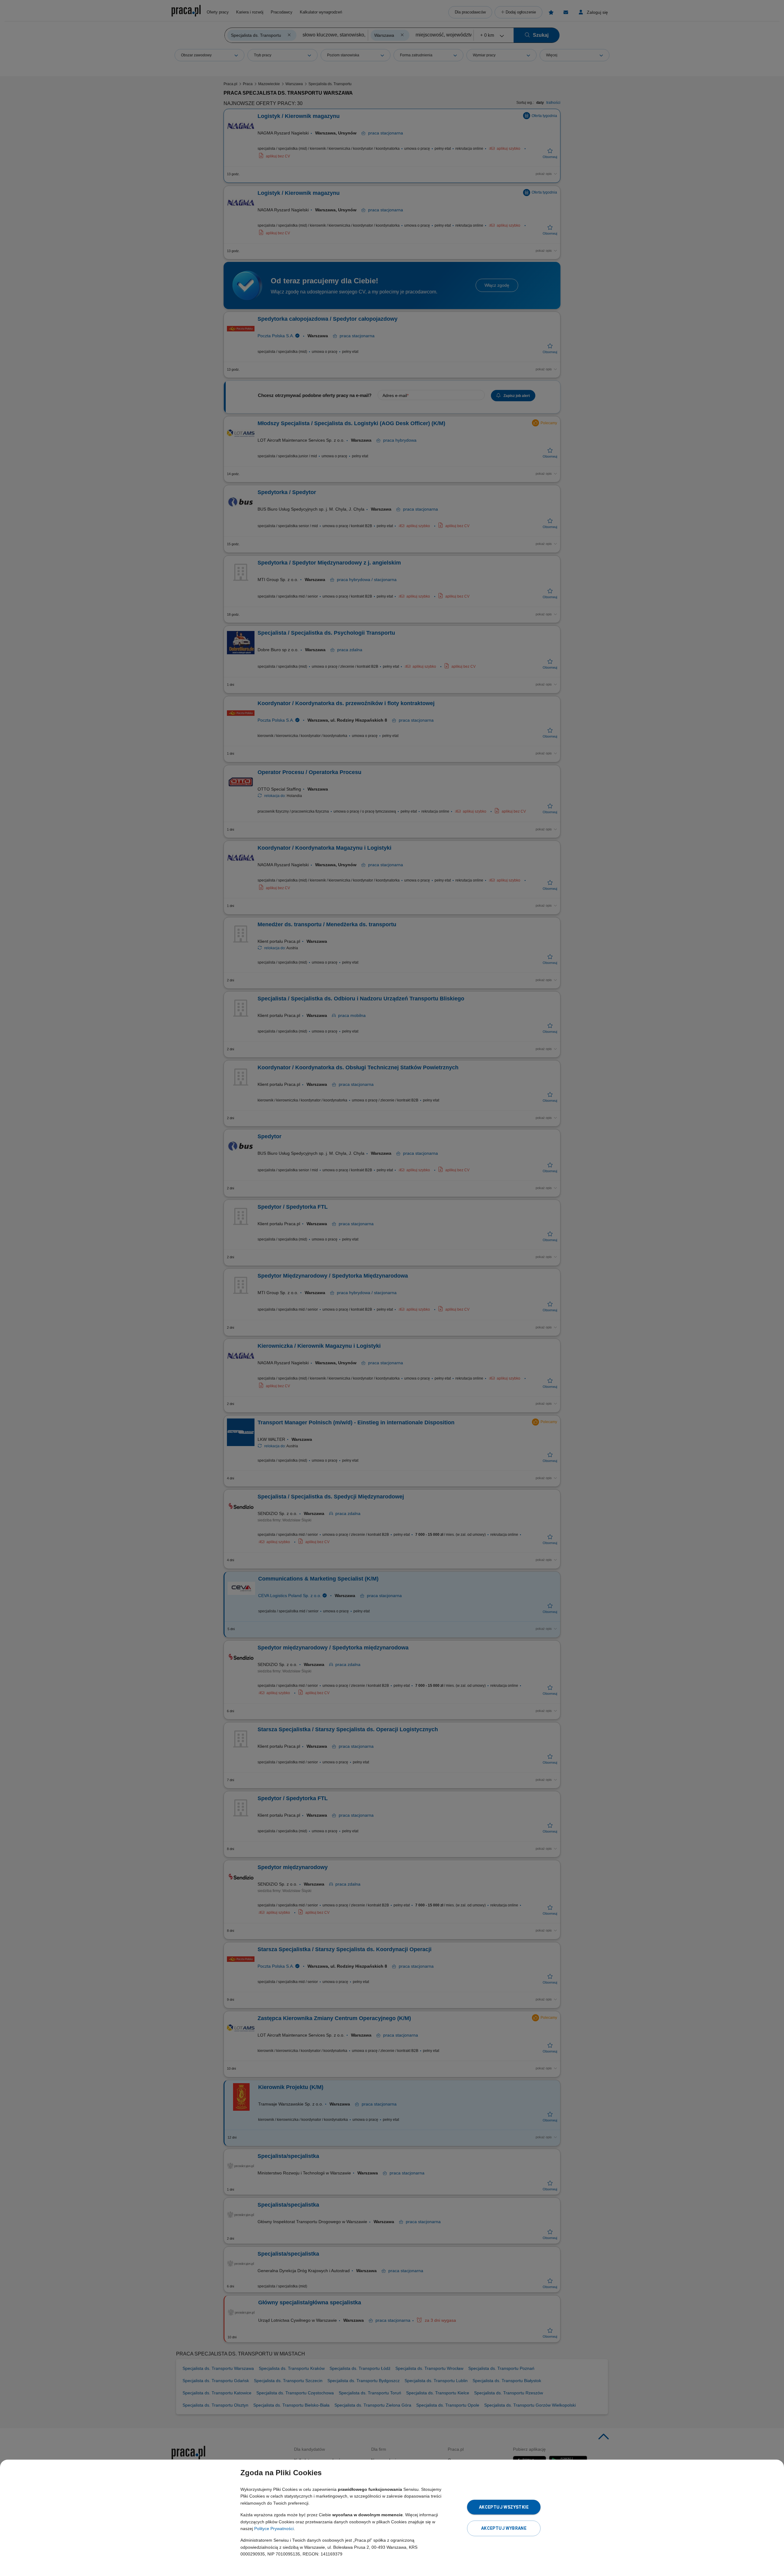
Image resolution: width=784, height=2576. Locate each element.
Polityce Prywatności (274, 2529)
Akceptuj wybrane (504, 2528)
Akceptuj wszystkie (504, 2507)
